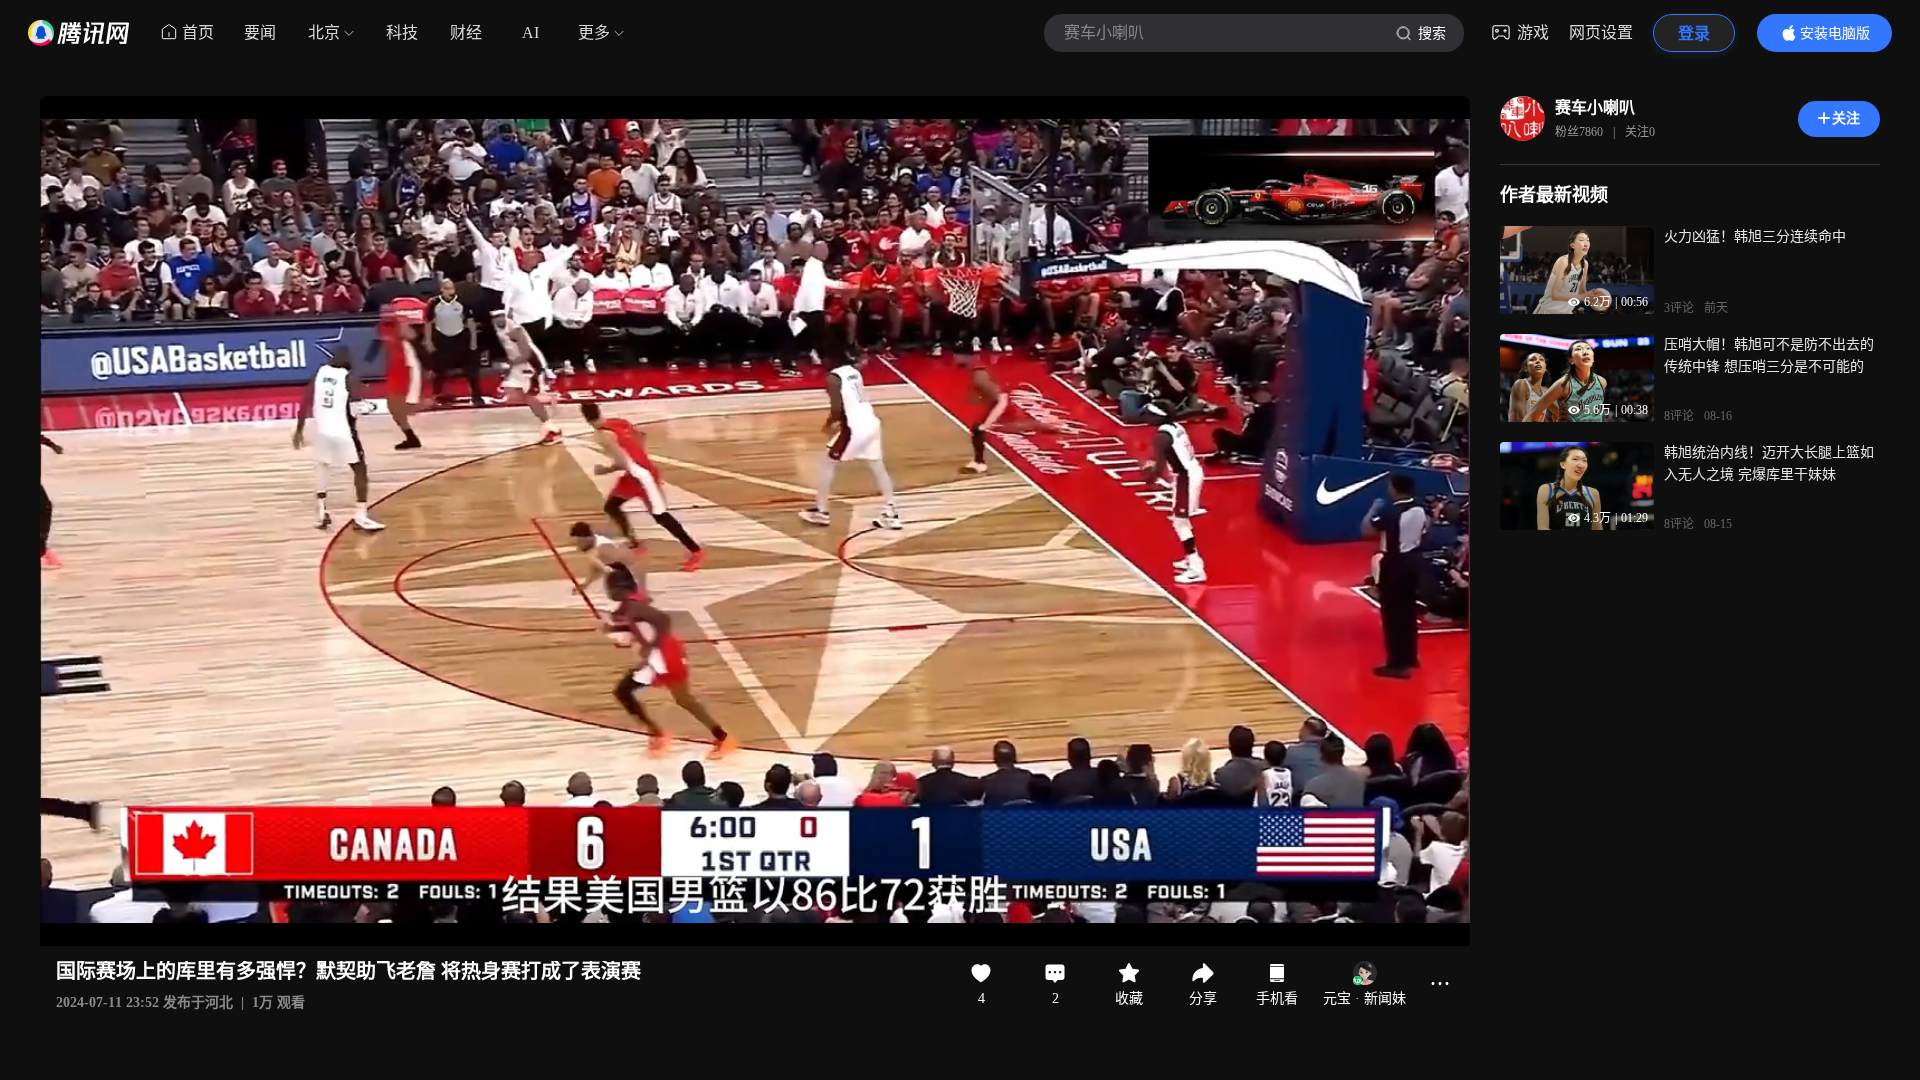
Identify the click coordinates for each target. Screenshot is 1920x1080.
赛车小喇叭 (1595, 107)
